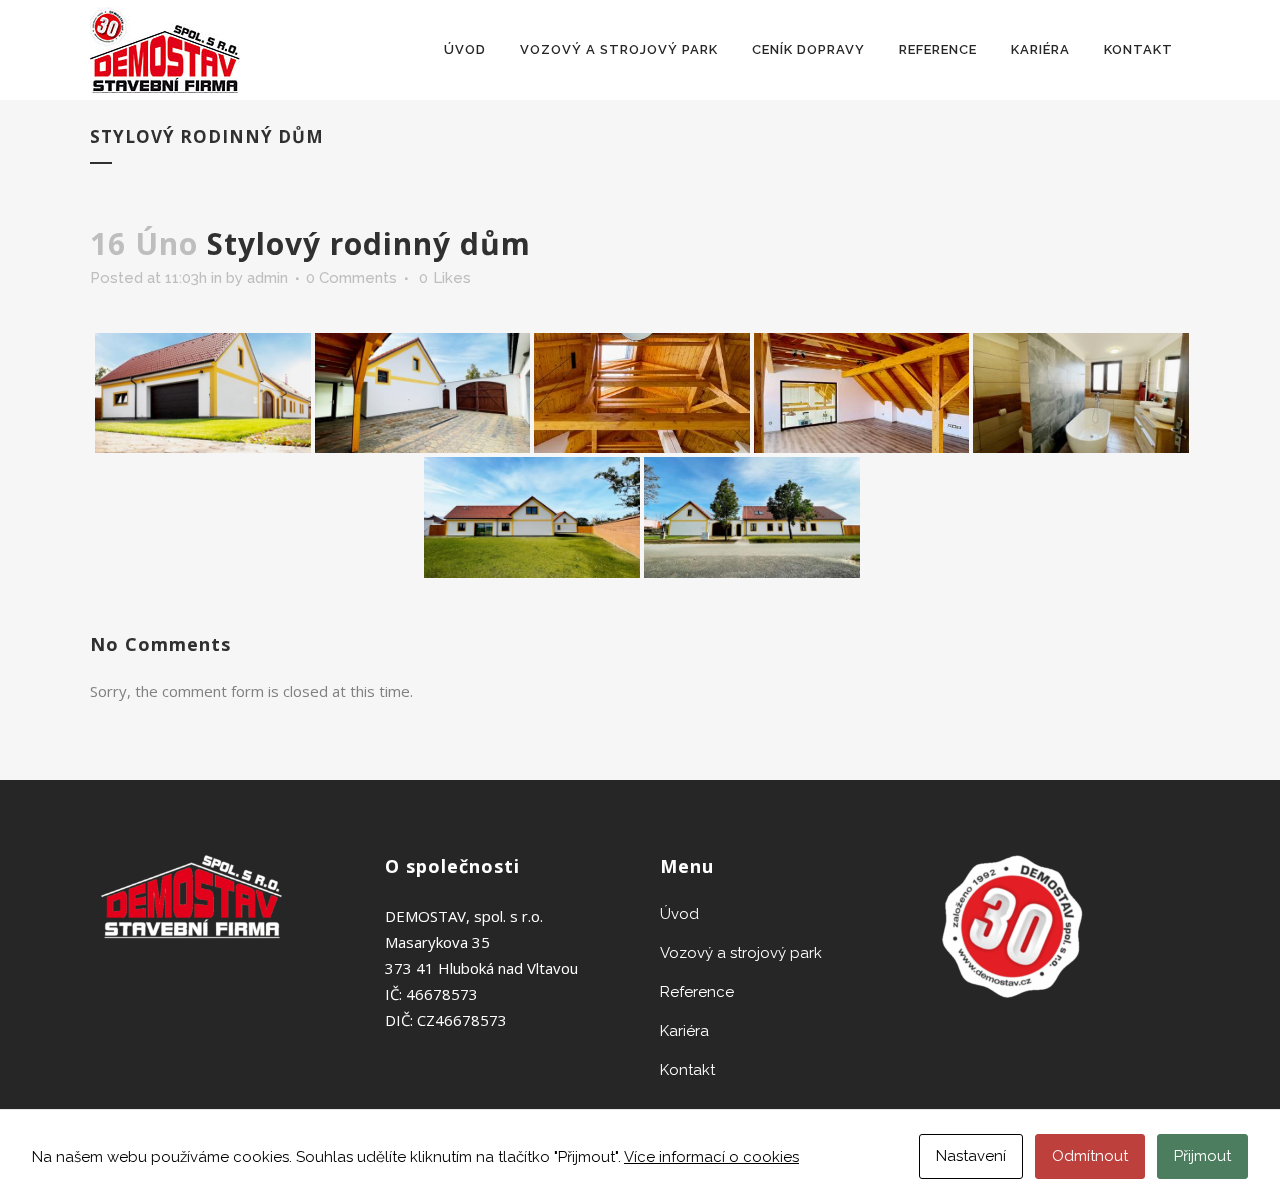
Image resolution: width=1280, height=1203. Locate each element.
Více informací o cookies (711, 1157)
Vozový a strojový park (741, 953)
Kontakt (687, 1070)
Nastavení (971, 1156)
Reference (697, 992)
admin (267, 278)
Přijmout (1202, 1156)
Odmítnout (1090, 1156)
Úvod (679, 914)
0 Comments (351, 278)
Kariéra (684, 1031)
